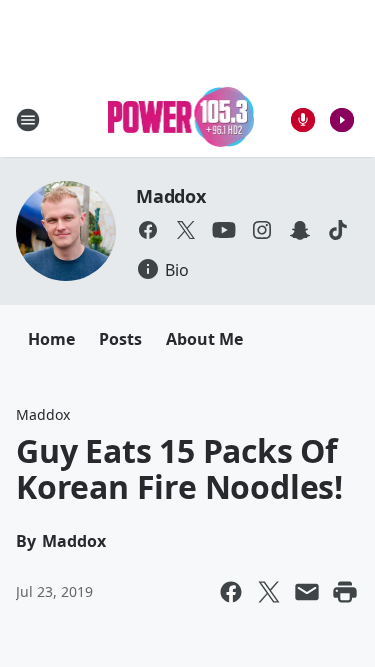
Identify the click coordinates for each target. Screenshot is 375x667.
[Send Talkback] (303, 120)
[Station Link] (181, 119)
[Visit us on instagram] (262, 230)
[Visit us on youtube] (224, 230)
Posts (120, 339)
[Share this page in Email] (307, 592)
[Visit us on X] (186, 230)
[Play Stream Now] (342, 120)
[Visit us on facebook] (148, 230)
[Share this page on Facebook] (231, 592)
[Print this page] (345, 592)
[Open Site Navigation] (28, 120)
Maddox (171, 196)
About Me (204, 339)
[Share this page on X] (269, 592)
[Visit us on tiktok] (338, 230)
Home (51, 339)
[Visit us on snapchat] (300, 230)
